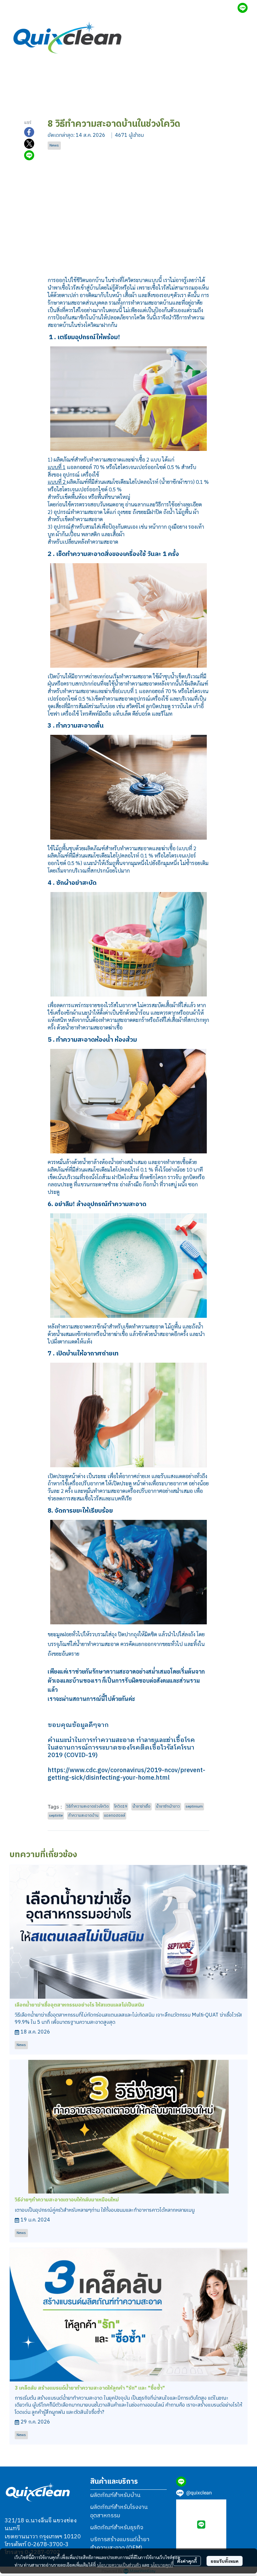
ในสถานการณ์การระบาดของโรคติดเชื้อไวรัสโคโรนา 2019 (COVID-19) (121, 1752)
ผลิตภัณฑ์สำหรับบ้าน (115, 2495)
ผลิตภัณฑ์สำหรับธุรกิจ (117, 2528)
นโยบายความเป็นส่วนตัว (119, 2565)
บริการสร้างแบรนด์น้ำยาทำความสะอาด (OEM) (120, 2544)
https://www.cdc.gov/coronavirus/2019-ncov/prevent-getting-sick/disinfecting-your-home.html (126, 1774)
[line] (243, 8)
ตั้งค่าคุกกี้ (187, 2561)
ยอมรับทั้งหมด (225, 2561)
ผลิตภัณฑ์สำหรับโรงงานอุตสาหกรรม (119, 2512)
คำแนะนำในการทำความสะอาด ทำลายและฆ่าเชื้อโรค (121, 1740)
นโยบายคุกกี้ (162, 2565)
